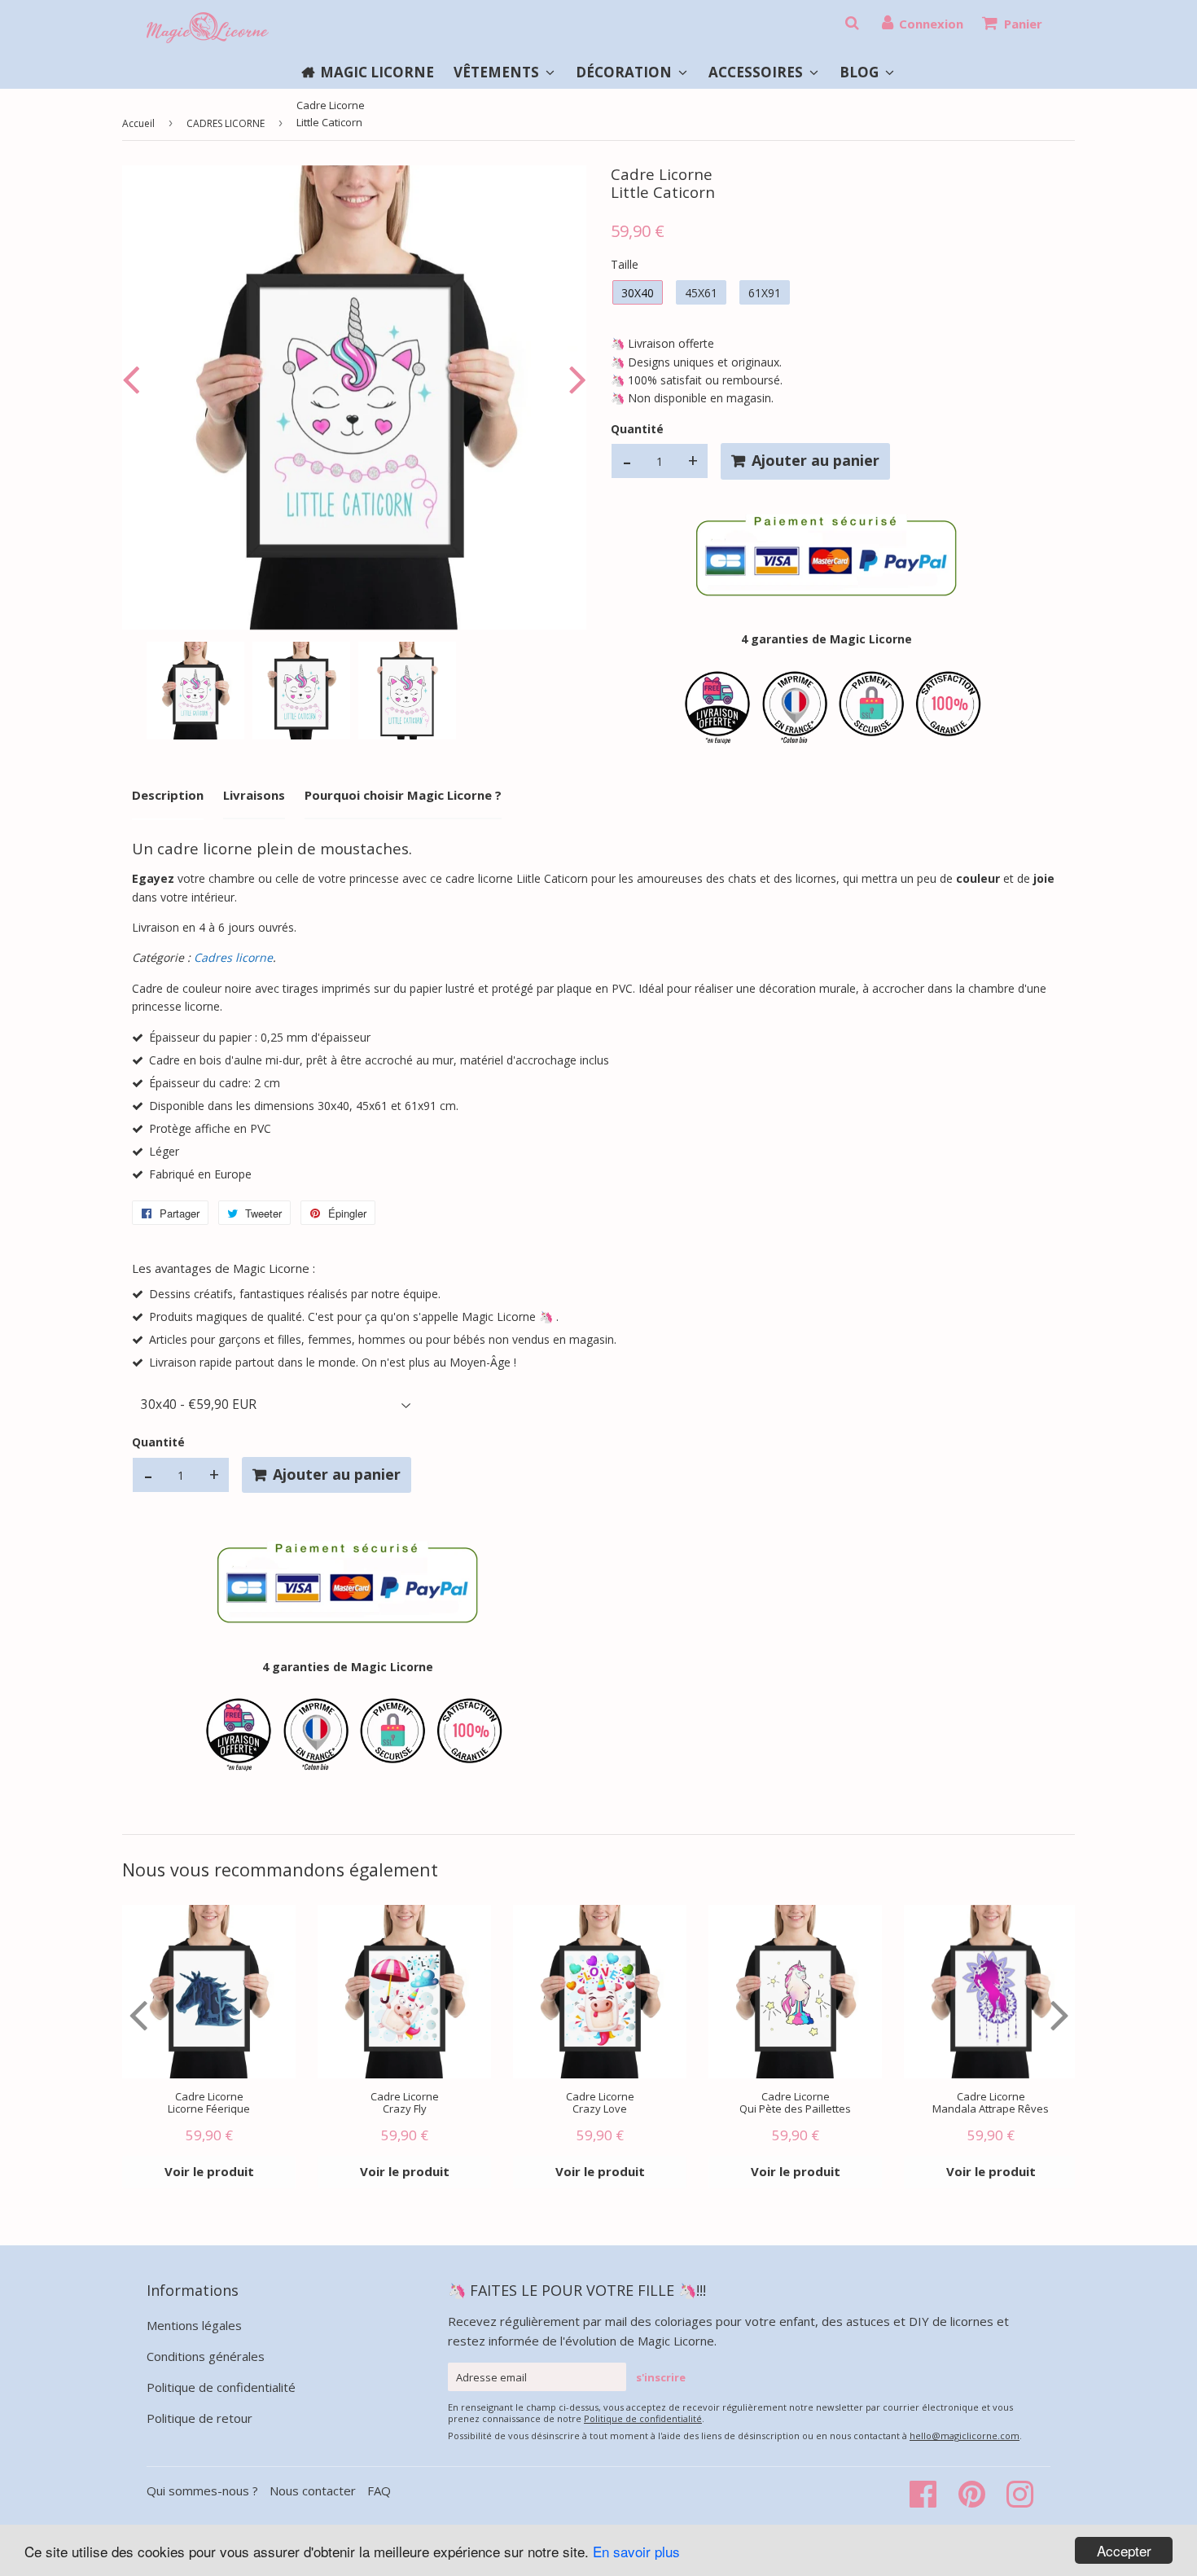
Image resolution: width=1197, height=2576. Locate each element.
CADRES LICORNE (226, 123)
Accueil (138, 123)
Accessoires (757, 72)
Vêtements (498, 72)
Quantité (637, 429)
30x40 (638, 293)
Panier (1023, 24)
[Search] (852, 23)
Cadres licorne (233, 957)
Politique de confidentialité (221, 2387)
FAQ (379, 2490)
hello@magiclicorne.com (965, 2436)
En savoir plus (636, 2551)
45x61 (701, 293)
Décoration (625, 72)
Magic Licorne (377, 72)
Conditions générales (206, 2356)
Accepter (1124, 2550)
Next (574, 379)
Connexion (931, 24)
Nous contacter (313, 2490)
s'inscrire (661, 2377)
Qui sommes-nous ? (204, 2490)
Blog (861, 72)
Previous (134, 379)
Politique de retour (199, 2418)
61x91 (765, 293)
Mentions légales (194, 2325)
